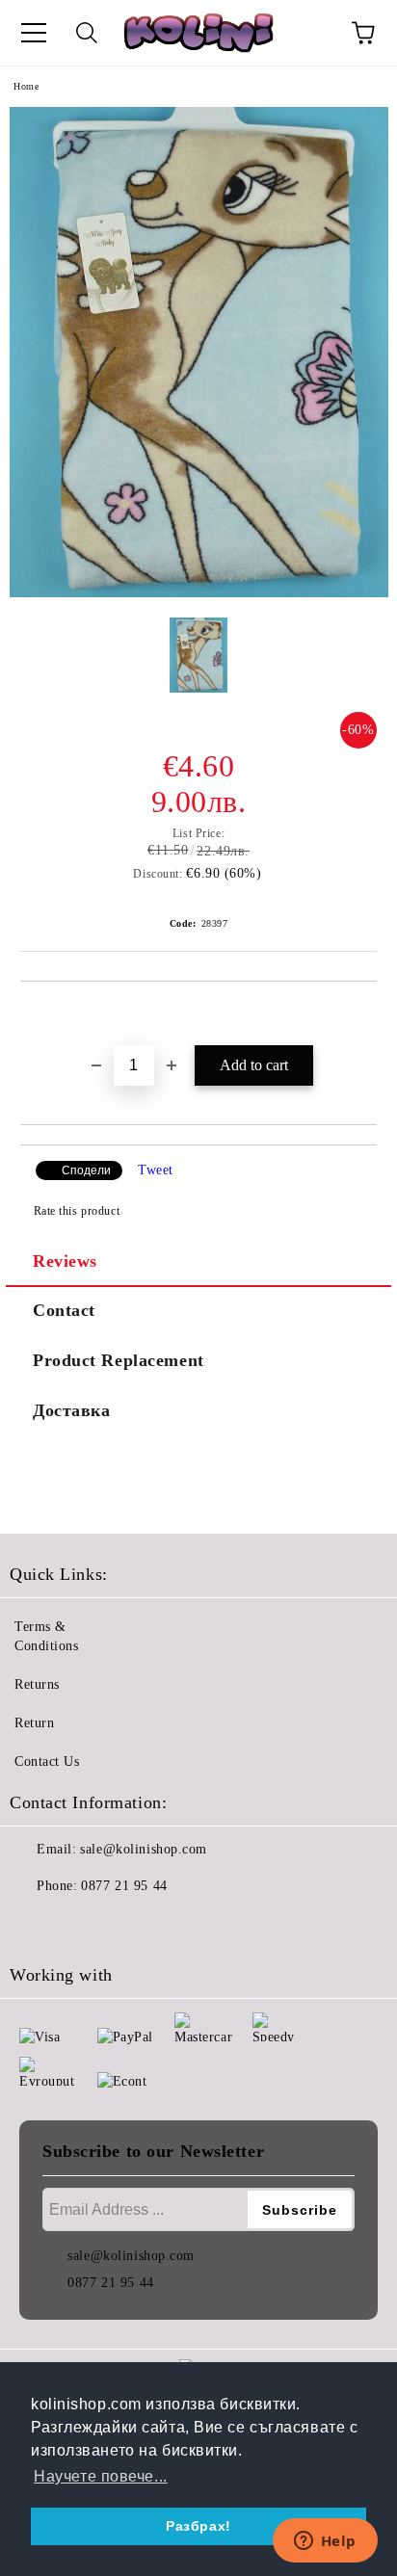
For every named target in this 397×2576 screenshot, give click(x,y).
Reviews (65, 1261)
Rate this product (77, 1211)
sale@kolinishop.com (144, 1849)
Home (26, 86)
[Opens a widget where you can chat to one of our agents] (325, 2542)
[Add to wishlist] (363, 1014)
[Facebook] (35, 1925)
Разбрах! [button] (198, 2526)
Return (34, 1723)
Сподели (86, 1170)
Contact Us (47, 1761)
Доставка (71, 1410)
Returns (37, 1684)
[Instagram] (77, 1925)
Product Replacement (119, 1360)
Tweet (156, 1170)
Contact (64, 1310)
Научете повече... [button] (101, 2476)
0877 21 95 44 (124, 1886)
